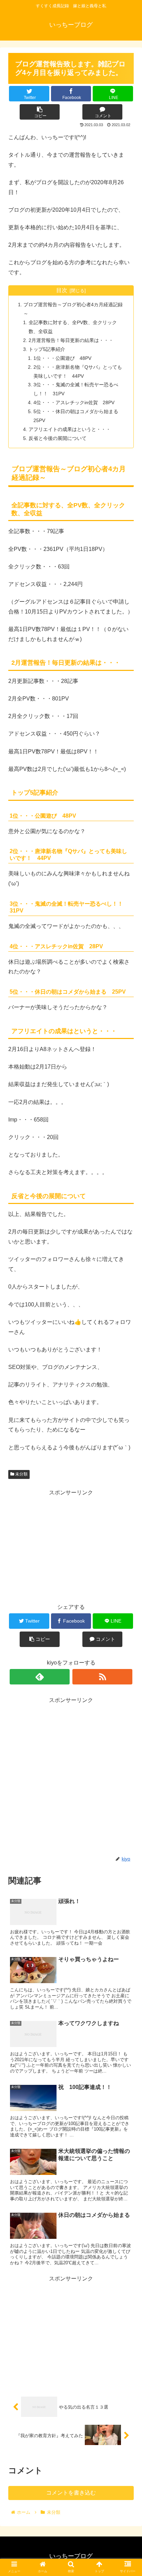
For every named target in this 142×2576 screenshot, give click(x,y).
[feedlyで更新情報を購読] (40, 1677)
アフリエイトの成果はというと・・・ (70, 429)
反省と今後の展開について (58, 438)
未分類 (21, 1474)
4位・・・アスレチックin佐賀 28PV (74, 402)
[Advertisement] (71, 1546)
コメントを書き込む (71, 2493)
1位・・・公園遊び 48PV (62, 358)
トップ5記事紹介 (47, 349)
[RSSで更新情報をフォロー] (103, 1677)
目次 (62, 290)
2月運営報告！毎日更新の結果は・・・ (71, 340)
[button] (128, 1350)
